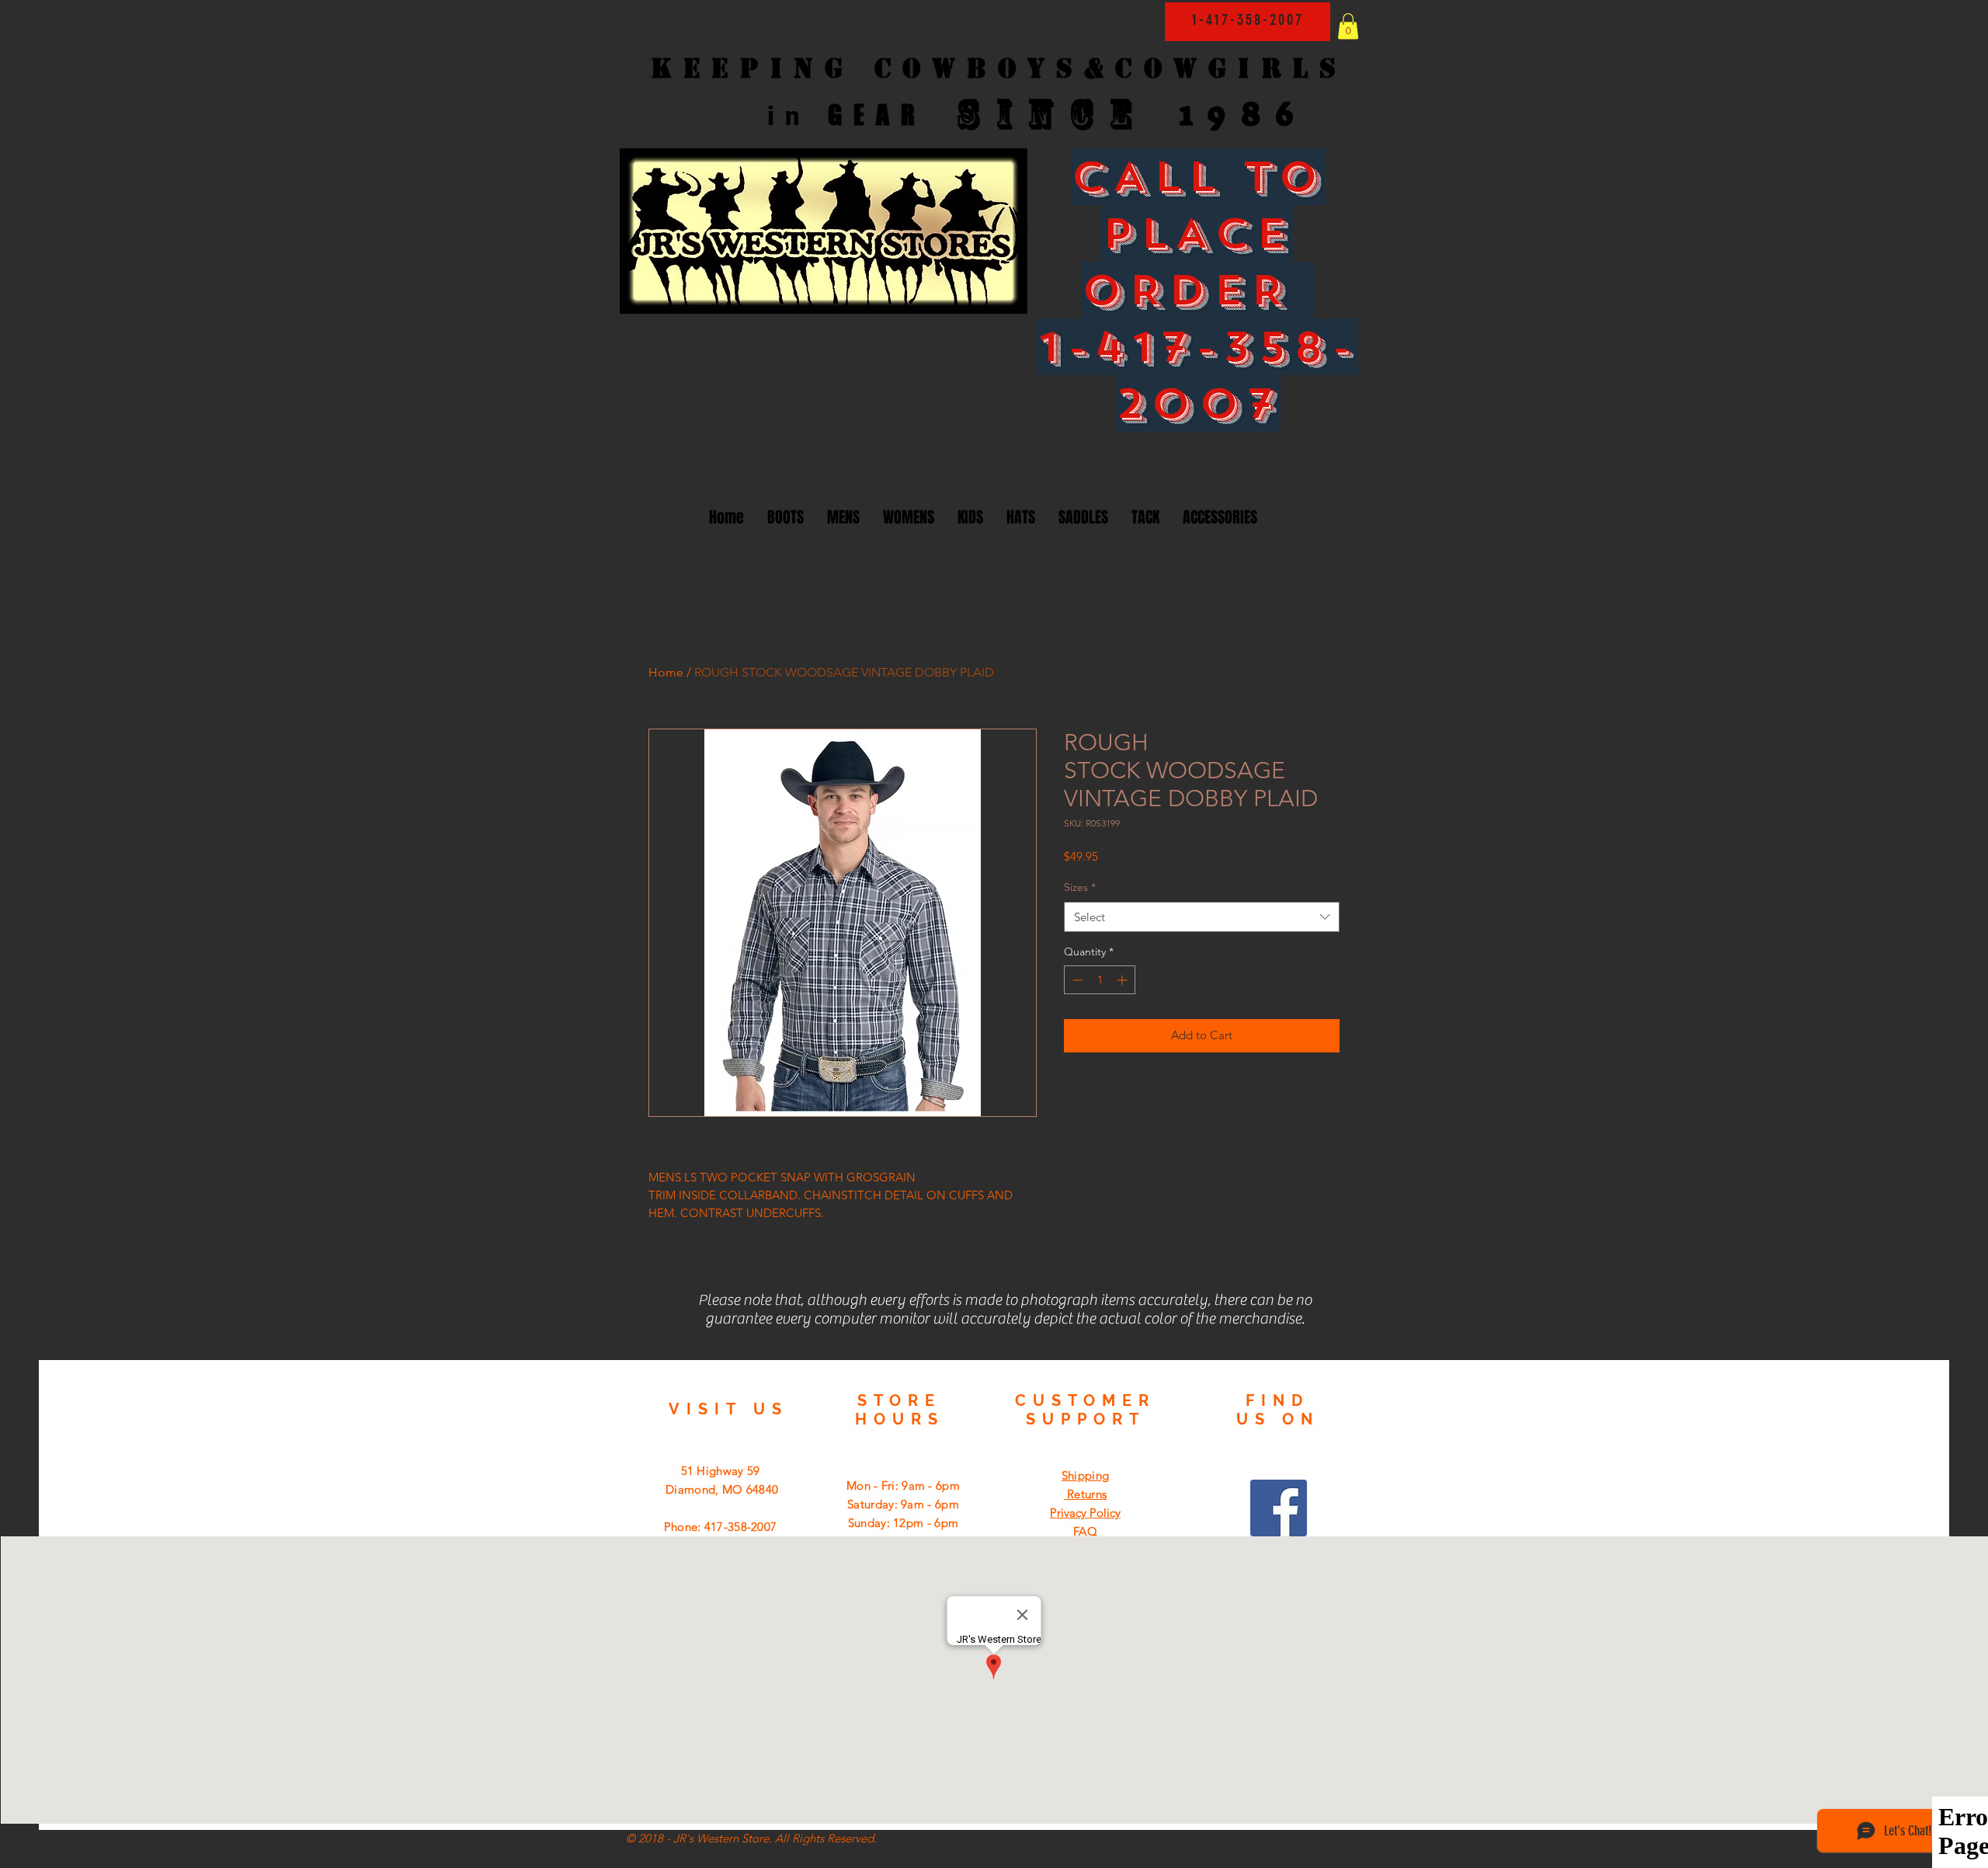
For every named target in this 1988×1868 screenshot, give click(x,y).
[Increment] (1123, 980)
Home (666, 672)
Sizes (1080, 887)
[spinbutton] (1100, 980)
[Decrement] (1076, 980)
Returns (1085, 1494)
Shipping (1085, 1475)
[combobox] (1202, 917)
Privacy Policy (1085, 1513)
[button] (1348, 26)
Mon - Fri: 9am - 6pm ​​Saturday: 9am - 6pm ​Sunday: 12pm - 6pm (903, 1504)
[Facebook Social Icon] (1279, 1508)
